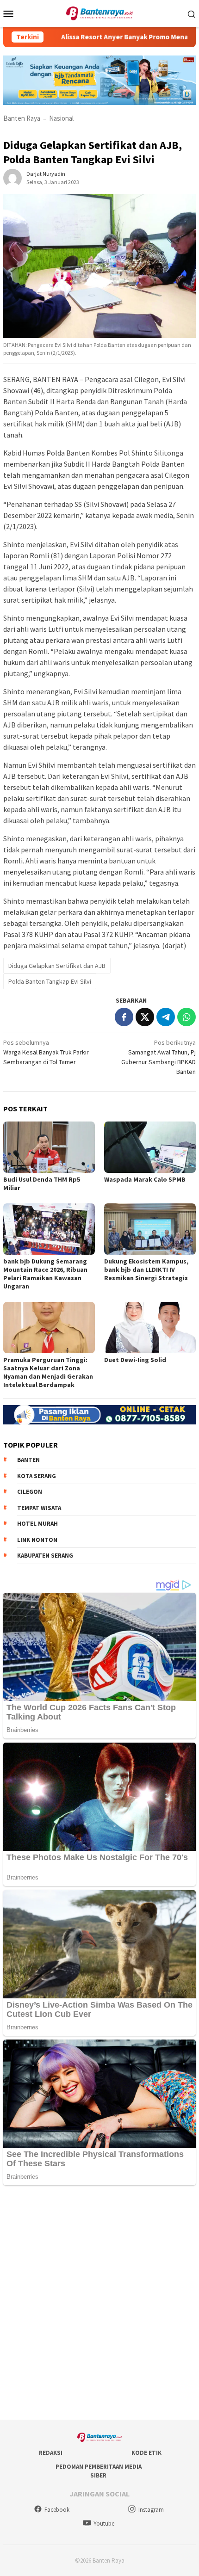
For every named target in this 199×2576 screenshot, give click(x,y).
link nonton (37, 1540)
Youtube (104, 2524)
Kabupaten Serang (45, 1556)
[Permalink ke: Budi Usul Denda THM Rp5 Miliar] (49, 1147)
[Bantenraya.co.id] (100, 12)
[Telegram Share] (166, 1017)
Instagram (151, 2510)
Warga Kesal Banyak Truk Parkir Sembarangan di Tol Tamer (46, 1052)
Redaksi (51, 2453)
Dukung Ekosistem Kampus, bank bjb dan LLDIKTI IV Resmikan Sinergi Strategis (146, 1270)
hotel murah (37, 1524)
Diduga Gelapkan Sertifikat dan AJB (57, 966)
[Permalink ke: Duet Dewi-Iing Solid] (150, 1328)
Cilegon (30, 1492)
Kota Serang (37, 1476)
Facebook (57, 2510)
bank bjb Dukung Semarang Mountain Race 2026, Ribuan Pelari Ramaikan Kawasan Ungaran (45, 1274)
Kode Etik (146, 2453)
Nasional (61, 118)
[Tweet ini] (145, 1017)
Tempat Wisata (39, 1508)
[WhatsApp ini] (187, 1017)
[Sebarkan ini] (124, 1017)
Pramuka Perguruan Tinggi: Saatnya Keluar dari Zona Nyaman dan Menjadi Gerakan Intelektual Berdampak (48, 1372)
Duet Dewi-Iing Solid (135, 1360)
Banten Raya (22, 118)
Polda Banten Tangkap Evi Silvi (50, 981)
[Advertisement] (99, 2304)
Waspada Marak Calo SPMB (145, 1179)
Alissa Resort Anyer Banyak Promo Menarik (100, 37)
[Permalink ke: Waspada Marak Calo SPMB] (150, 1147)
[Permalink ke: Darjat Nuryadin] (12, 178)
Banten (28, 1460)
